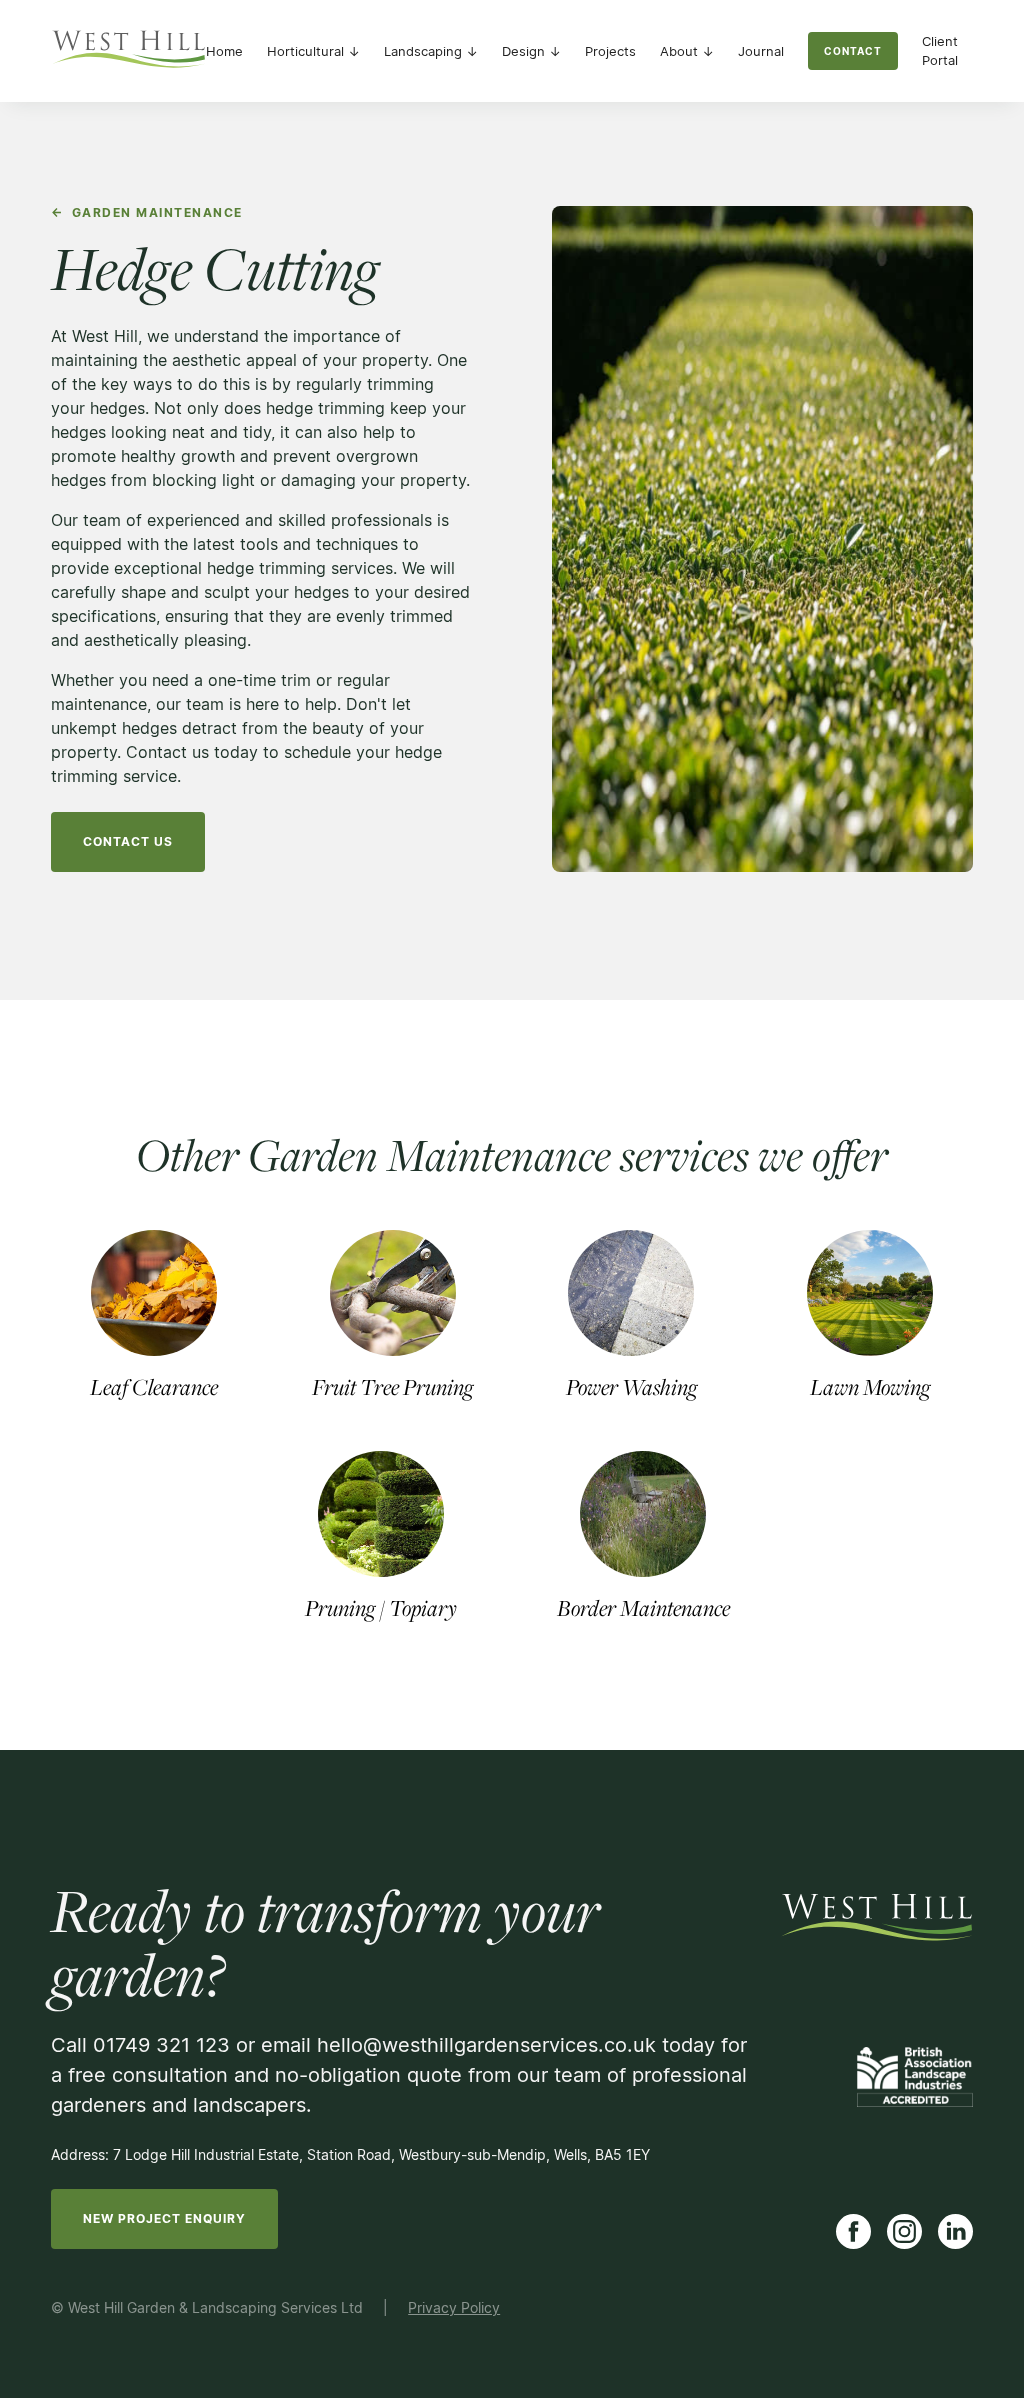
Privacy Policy (454, 2307)
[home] (128, 51)
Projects (610, 51)
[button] (313, 51)
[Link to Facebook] (853, 2231)
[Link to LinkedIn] (955, 2231)
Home (224, 51)
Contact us (128, 841)
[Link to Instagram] (904, 2231)
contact (853, 51)
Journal (761, 51)
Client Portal (940, 51)
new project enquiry (164, 2218)
